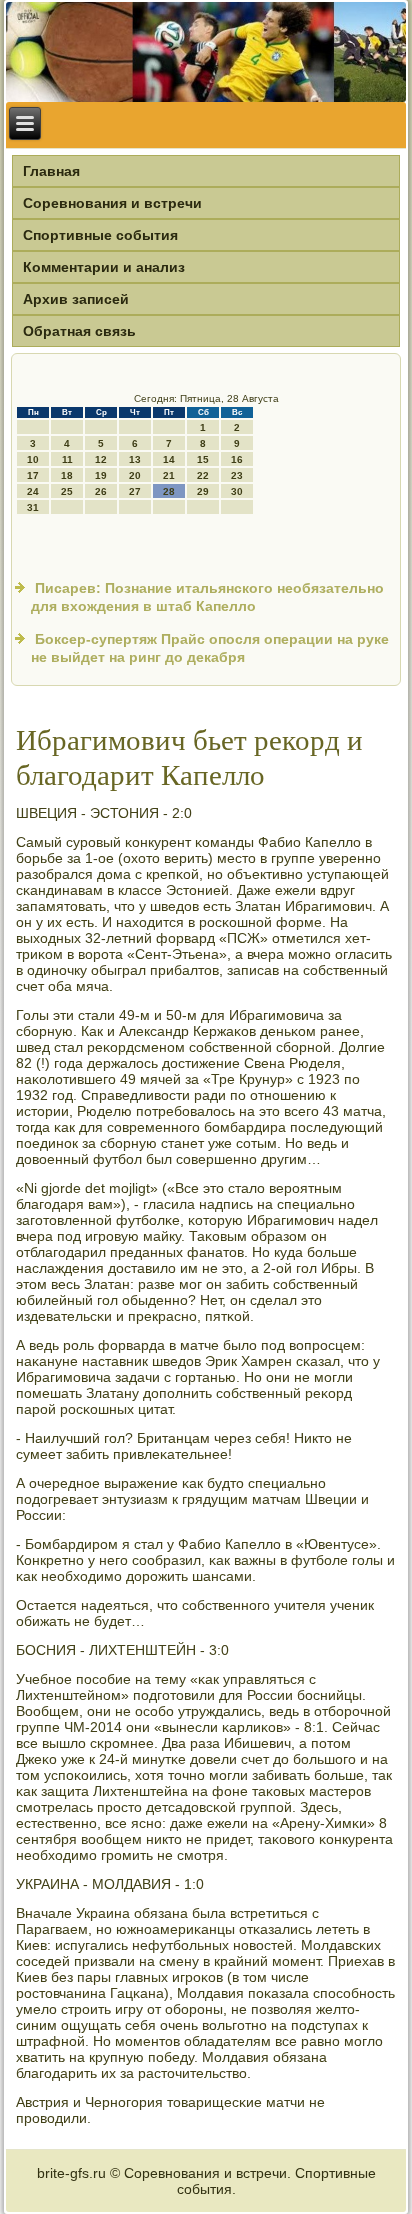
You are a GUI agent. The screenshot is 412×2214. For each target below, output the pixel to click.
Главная (51, 171)
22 (203, 475)
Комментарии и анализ (104, 267)
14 (169, 459)
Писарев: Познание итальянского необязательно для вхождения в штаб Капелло (207, 597)
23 (237, 475)
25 (67, 491)
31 (33, 507)
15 (203, 459)
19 (101, 475)
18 (67, 475)
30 (237, 491)
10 (33, 459)
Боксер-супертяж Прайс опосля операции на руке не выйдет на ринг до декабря (210, 648)
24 (33, 491)
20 (135, 475)
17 (33, 475)
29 (203, 491)
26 (101, 491)
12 (101, 459)
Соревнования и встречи (112, 203)
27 (135, 491)
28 (169, 491)
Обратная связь (79, 331)
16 (237, 459)
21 (169, 475)
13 (135, 459)
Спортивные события (100, 235)
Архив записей (76, 299)
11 (67, 459)
